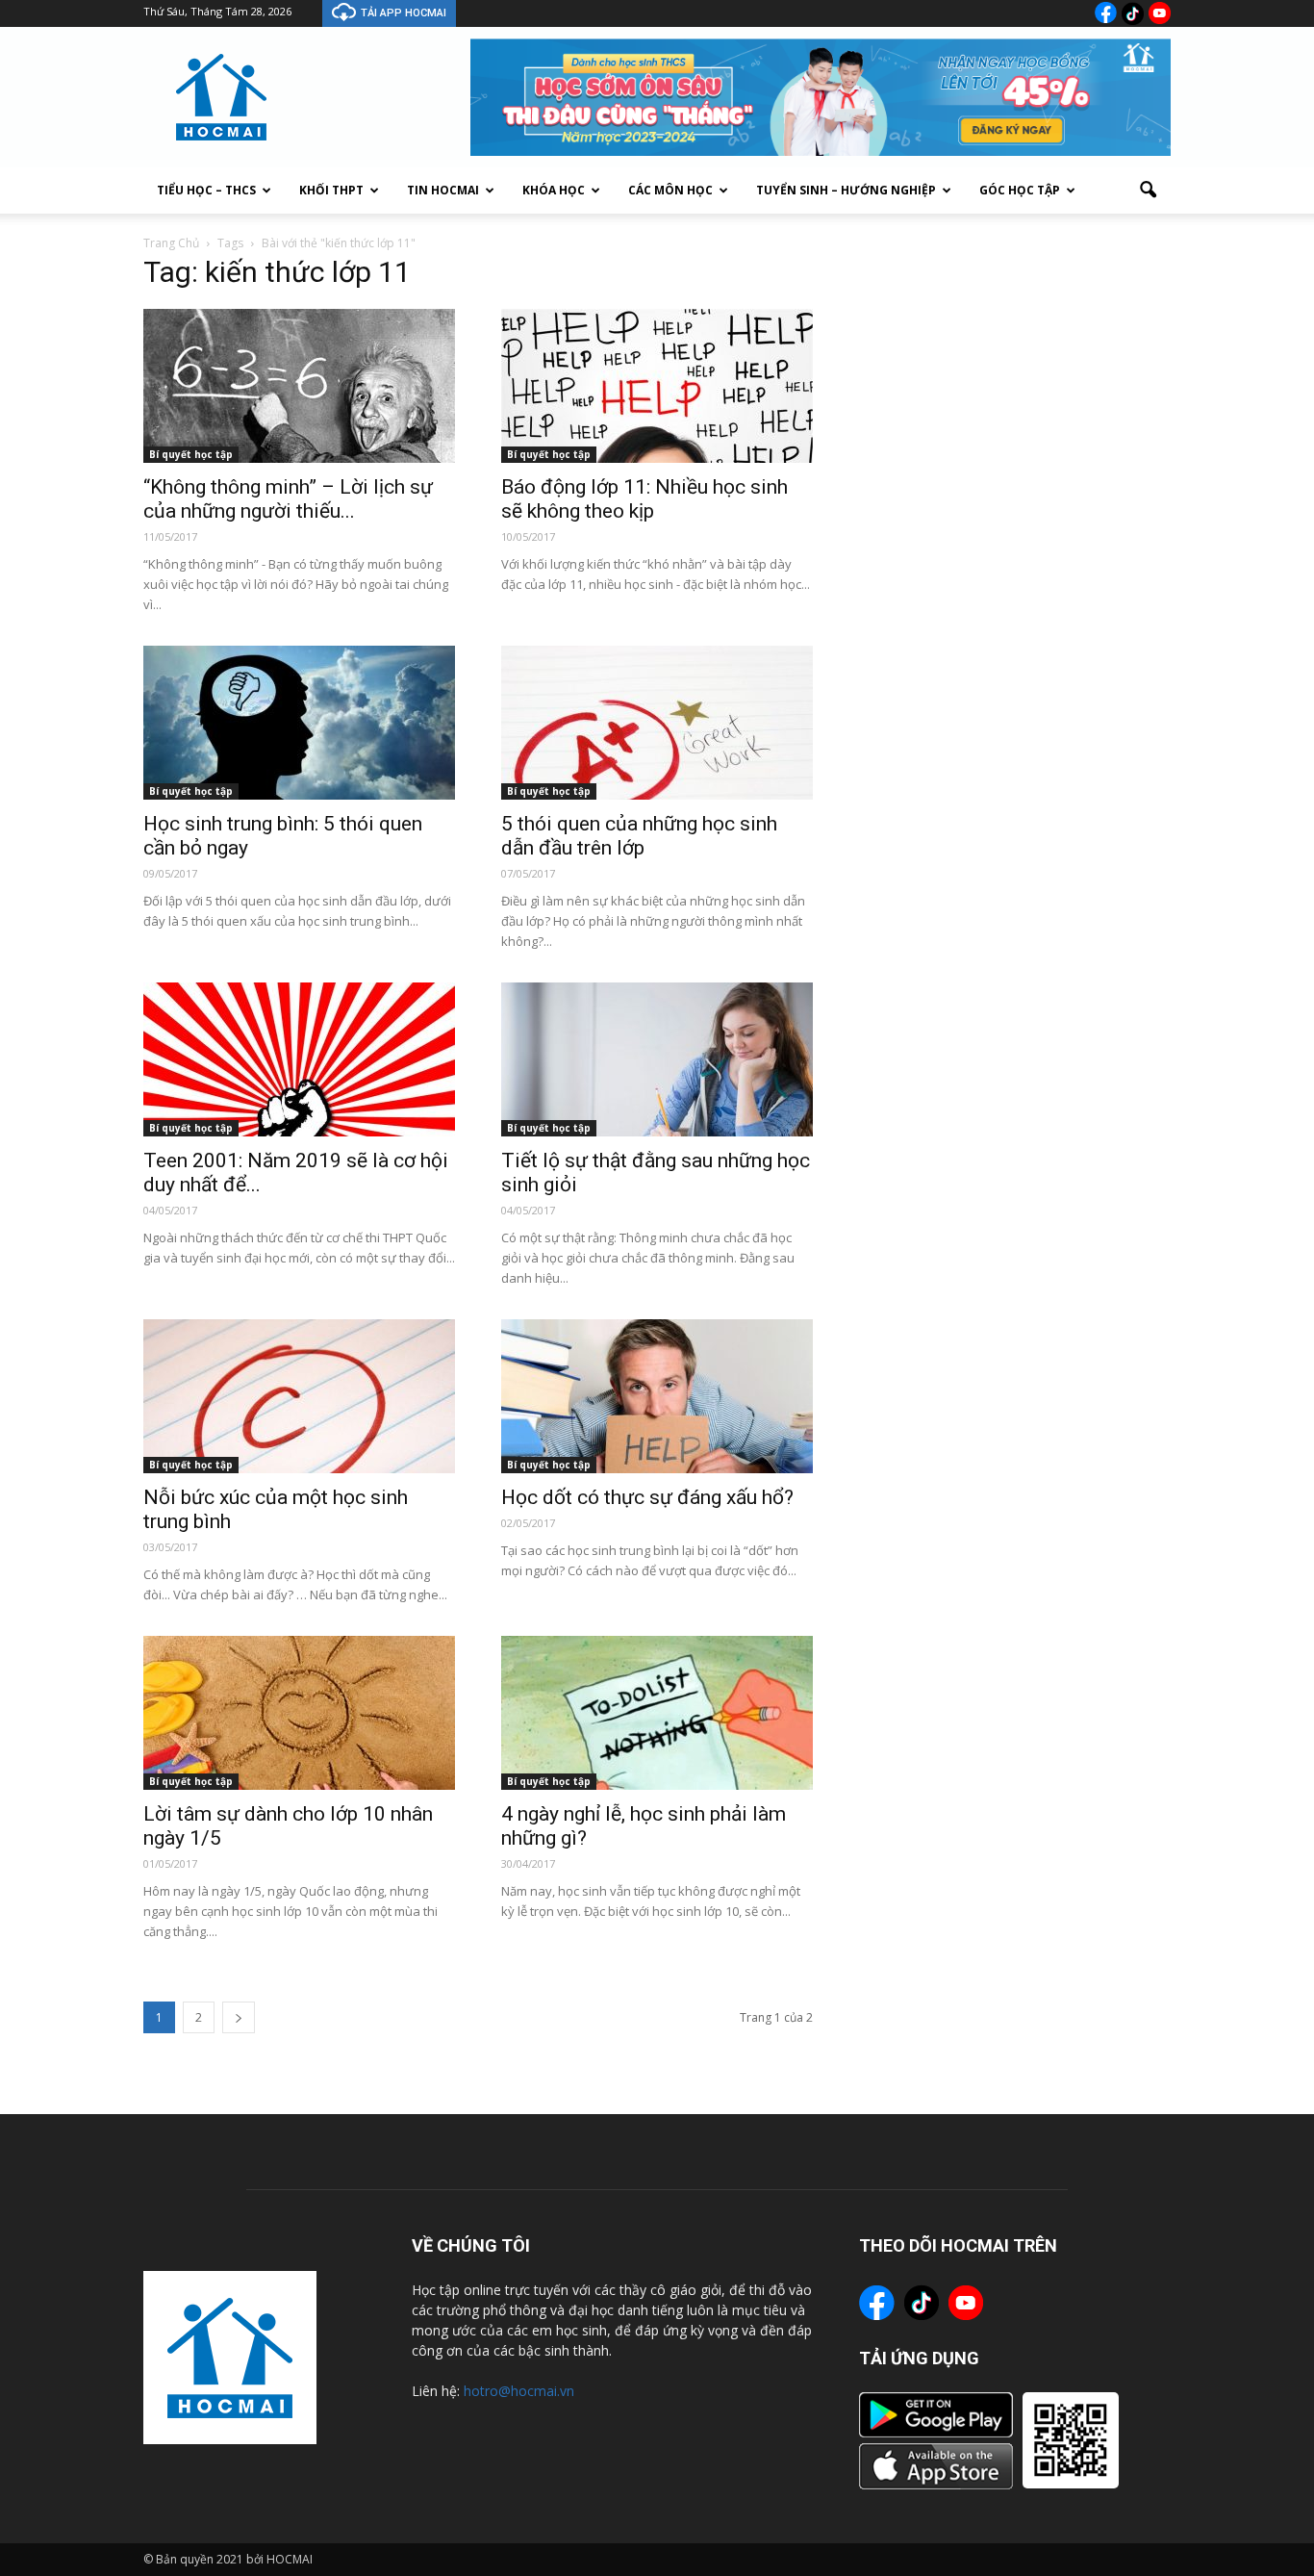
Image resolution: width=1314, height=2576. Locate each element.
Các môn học (670, 190)
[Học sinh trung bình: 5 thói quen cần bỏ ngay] (299, 723)
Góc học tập (1020, 190)
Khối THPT (331, 190)
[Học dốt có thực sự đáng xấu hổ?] (657, 1396)
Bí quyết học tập (191, 454)
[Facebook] (1106, 13)
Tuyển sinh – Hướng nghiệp (846, 190)
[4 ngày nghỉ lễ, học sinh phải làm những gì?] (657, 1713)
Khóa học (554, 190)
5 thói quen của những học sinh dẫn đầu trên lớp (639, 836)
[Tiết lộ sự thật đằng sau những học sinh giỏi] (657, 1059)
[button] (1148, 191)
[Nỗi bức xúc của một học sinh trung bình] (299, 1396)
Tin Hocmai (443, 190)
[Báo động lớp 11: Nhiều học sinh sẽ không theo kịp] (657, 386)
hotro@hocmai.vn (519, 2391)
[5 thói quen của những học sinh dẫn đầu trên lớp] (657, 723)
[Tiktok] (1133, 13)
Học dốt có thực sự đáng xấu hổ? (647, 1497)
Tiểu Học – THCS (206, 190)
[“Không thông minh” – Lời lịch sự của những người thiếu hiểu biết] (299, 386)
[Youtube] (1160, 13)
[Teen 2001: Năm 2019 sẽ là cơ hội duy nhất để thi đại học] (299, 1059)
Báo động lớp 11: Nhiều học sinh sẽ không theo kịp (644, 499)
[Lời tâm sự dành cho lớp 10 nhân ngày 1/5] (299, 1713)
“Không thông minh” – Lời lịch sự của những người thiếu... (288, 499)
